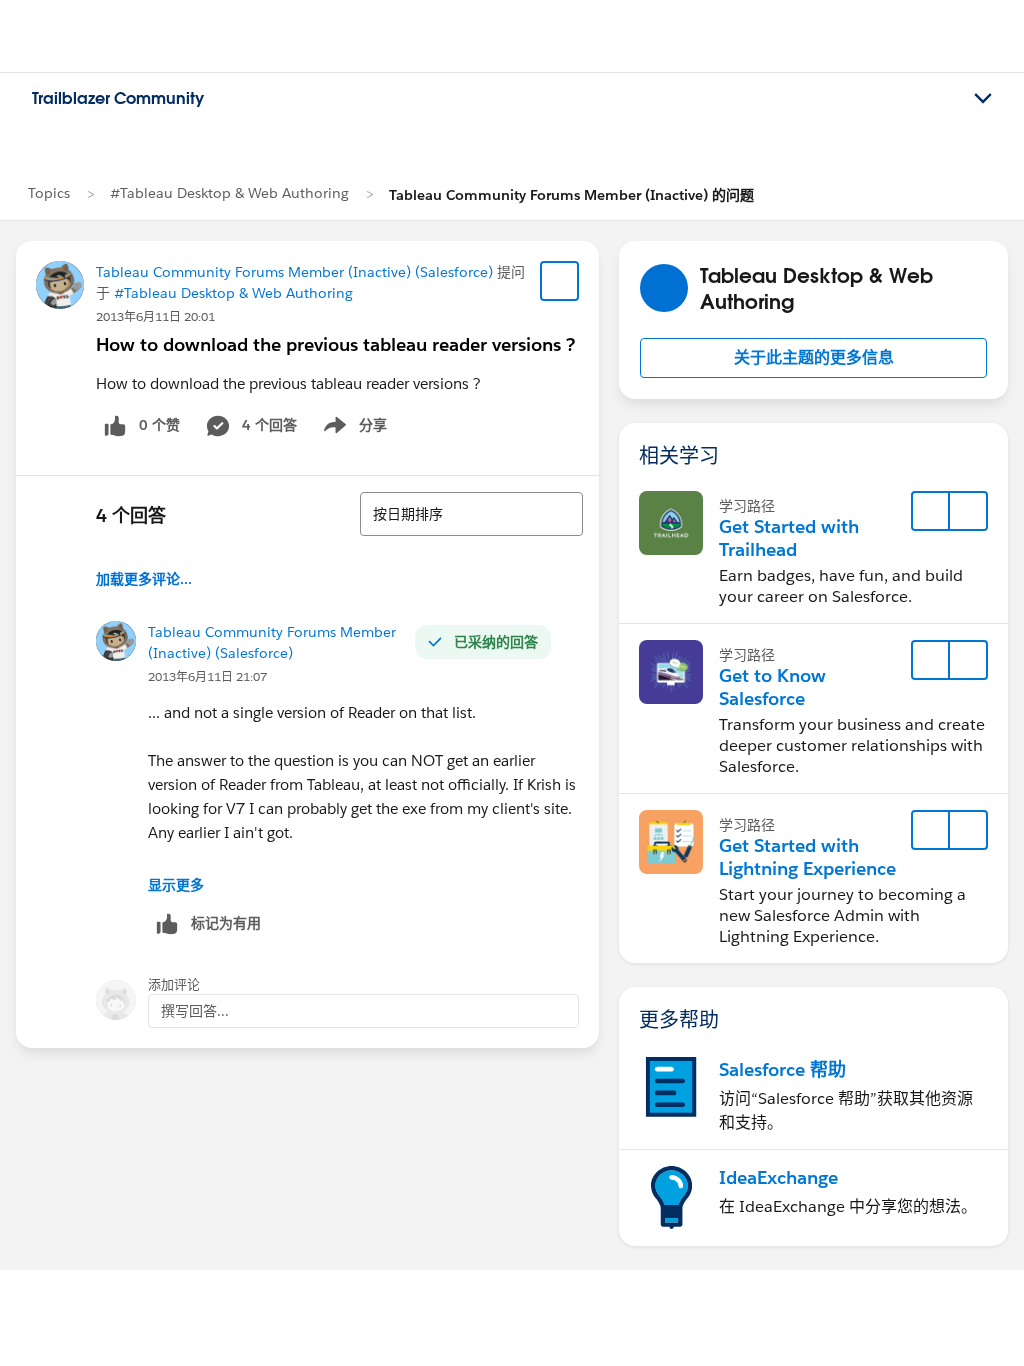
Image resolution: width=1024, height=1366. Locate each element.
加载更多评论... (144, 579)
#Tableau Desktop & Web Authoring (229, 193)
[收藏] (560, 281)
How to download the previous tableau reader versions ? (335, 344)
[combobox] (471, 514)
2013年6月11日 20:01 (155, 316)
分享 (352, 429)
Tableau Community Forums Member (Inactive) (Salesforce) (294, 272)
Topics (49, 193)
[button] (813, 358)
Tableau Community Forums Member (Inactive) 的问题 (571, 195)
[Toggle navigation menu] (983, 99)
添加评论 (174, 984)
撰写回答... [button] (195, 1011)
